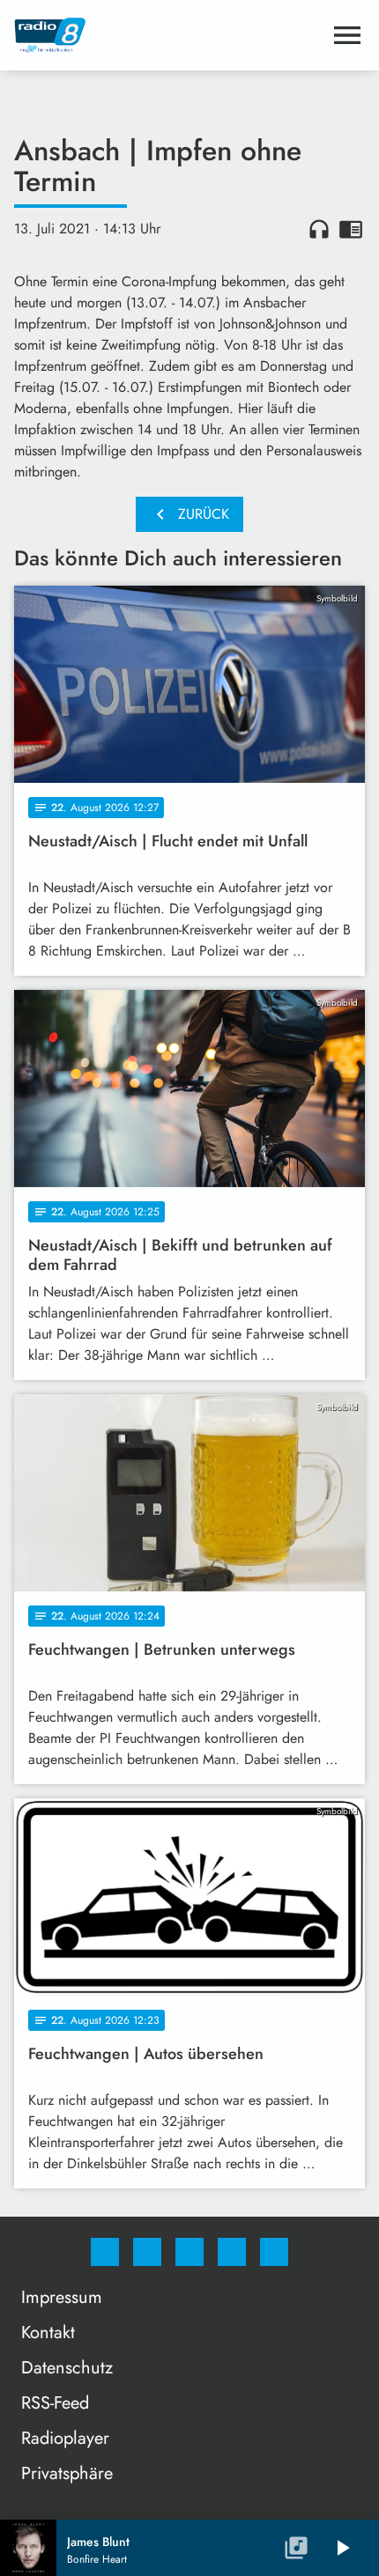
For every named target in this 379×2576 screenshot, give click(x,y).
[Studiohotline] (232, 2252)
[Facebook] (105, 2252)
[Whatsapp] (189, 2252)
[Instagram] (147, 2252)
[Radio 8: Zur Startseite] (168, 35)
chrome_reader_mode (351, 229)
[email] (274, 2252)
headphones (319, 229)
